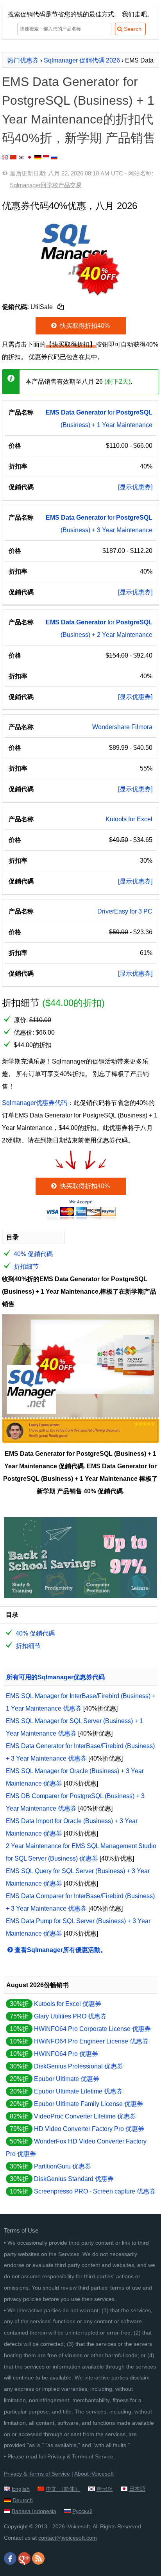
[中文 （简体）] (13, 157)
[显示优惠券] (135, 487)
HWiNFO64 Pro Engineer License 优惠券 (91, 2041)
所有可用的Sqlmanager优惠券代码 (55, 1677)
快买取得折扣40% (84, 326)
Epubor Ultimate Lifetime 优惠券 (78, 2091)
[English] (5, 157)
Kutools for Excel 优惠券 (68, 2004)
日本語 (137, 2489)
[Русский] (54, 157)
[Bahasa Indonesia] (46, 157)
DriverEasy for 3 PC (125, 911)
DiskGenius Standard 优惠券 (74, 2179)
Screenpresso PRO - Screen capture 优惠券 (95, 2191)
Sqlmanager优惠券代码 (35, 1103)
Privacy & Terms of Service (80, 2456)
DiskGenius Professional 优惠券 (79, 2066)
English (21, 2489)
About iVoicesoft (94, 2474)
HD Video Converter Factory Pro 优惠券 (89, 2129)
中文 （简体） (63, 2489)
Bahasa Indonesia (34, 2511)
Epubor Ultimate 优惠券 (67, 2079)
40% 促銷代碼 (33, 1254)
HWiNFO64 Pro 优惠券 (66, 2054)
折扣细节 (26, 1267)
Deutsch (23, 2500)
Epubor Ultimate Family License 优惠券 (89, 2104)
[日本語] (30, 157)
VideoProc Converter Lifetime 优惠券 (85, 2116)
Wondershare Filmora (122, 727)
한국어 (105, 2489)
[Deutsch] (38, 157)
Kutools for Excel (129, 819)
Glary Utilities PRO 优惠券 (70, 2016)
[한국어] (21, 157)
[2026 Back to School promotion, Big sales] (80, 1596)
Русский (82, 2511)
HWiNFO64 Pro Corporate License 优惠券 (92, 2029)
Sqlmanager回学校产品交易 (46, 185)
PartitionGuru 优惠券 (63, 2166)
